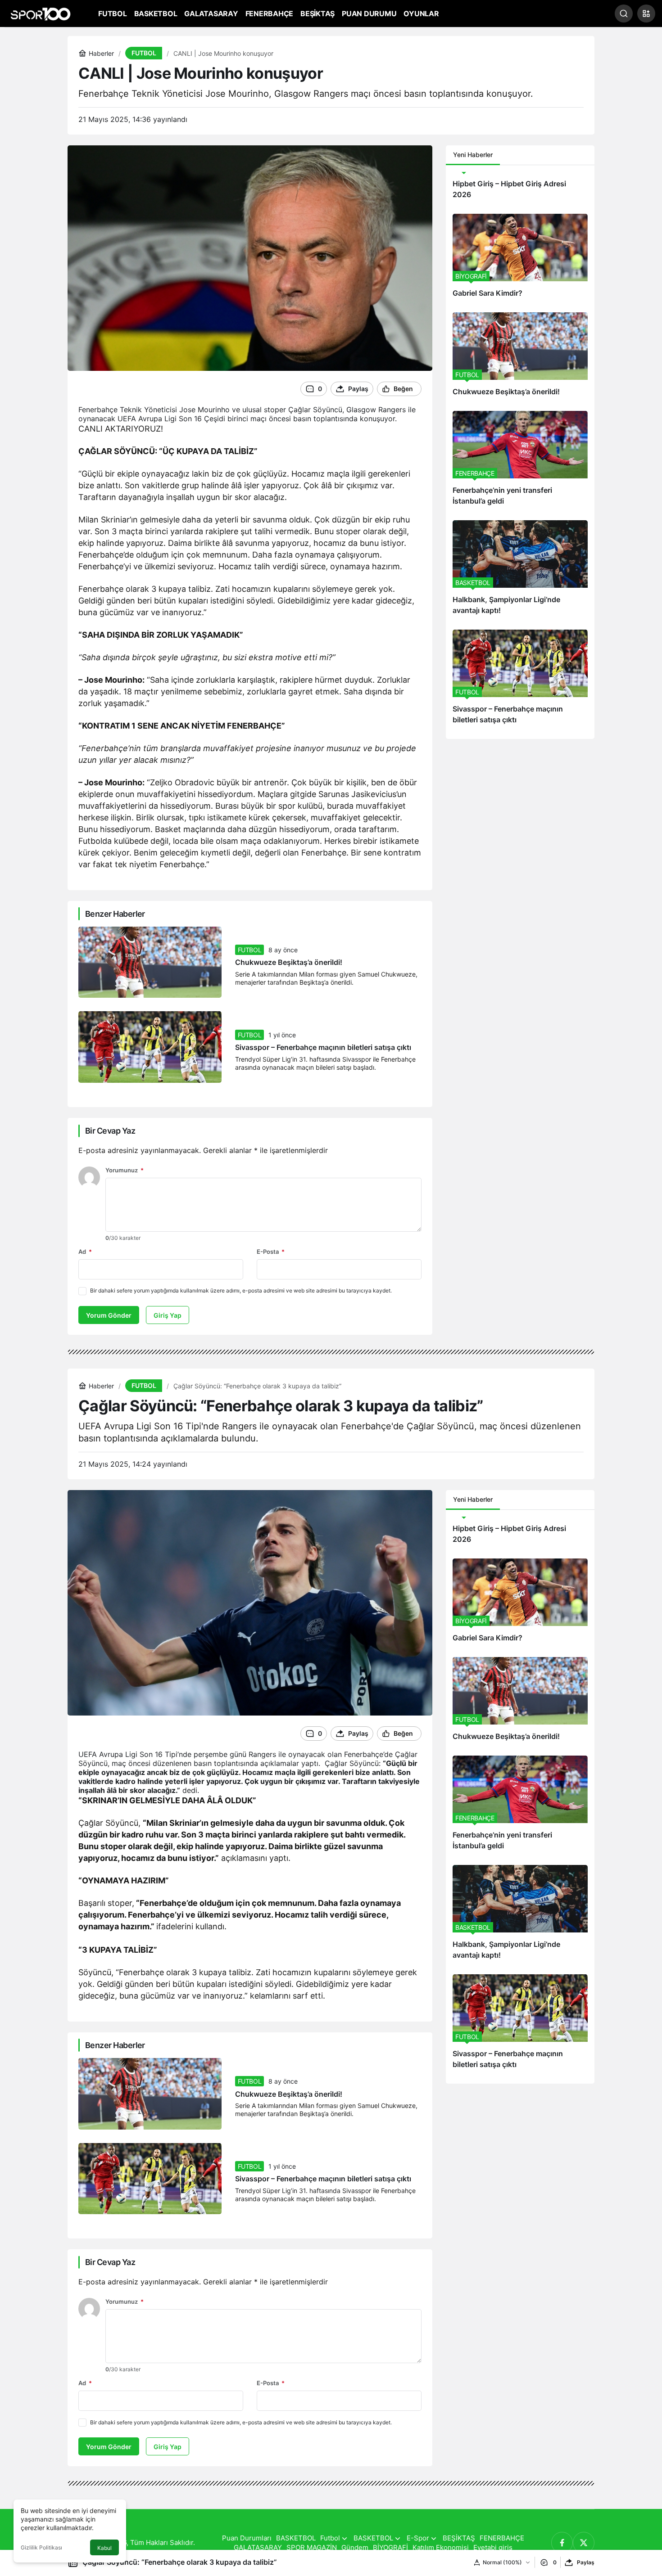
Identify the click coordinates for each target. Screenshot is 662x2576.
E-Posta (271, 1252)
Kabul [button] (104, 2548)
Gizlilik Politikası (41, 2547)
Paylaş (586, 2562)
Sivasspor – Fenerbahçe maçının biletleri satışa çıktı (323, 1048)
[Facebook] (562, 2543)
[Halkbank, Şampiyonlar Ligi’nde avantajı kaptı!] (520, 572)
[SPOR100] (41, 13)
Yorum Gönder (109, 1315)
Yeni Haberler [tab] (473, 155)
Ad (85, 1252)
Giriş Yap (168, 1315)
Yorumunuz (125, 1170)
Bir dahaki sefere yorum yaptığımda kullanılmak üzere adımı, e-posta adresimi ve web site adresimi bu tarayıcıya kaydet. (241, 1290)
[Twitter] (584, 2543)
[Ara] (624, 14)
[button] (646, 14)
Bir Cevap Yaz (110, 1131)
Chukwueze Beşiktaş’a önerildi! (289, 963)
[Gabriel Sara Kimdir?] (520, 260)
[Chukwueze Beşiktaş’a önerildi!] (520, 358)
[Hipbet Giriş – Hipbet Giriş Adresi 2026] (520, 189)
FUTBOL (250, 950)
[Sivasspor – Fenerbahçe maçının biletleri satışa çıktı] (520, 681)
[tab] (507, 155)
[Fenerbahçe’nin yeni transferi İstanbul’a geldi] (520, 462)
